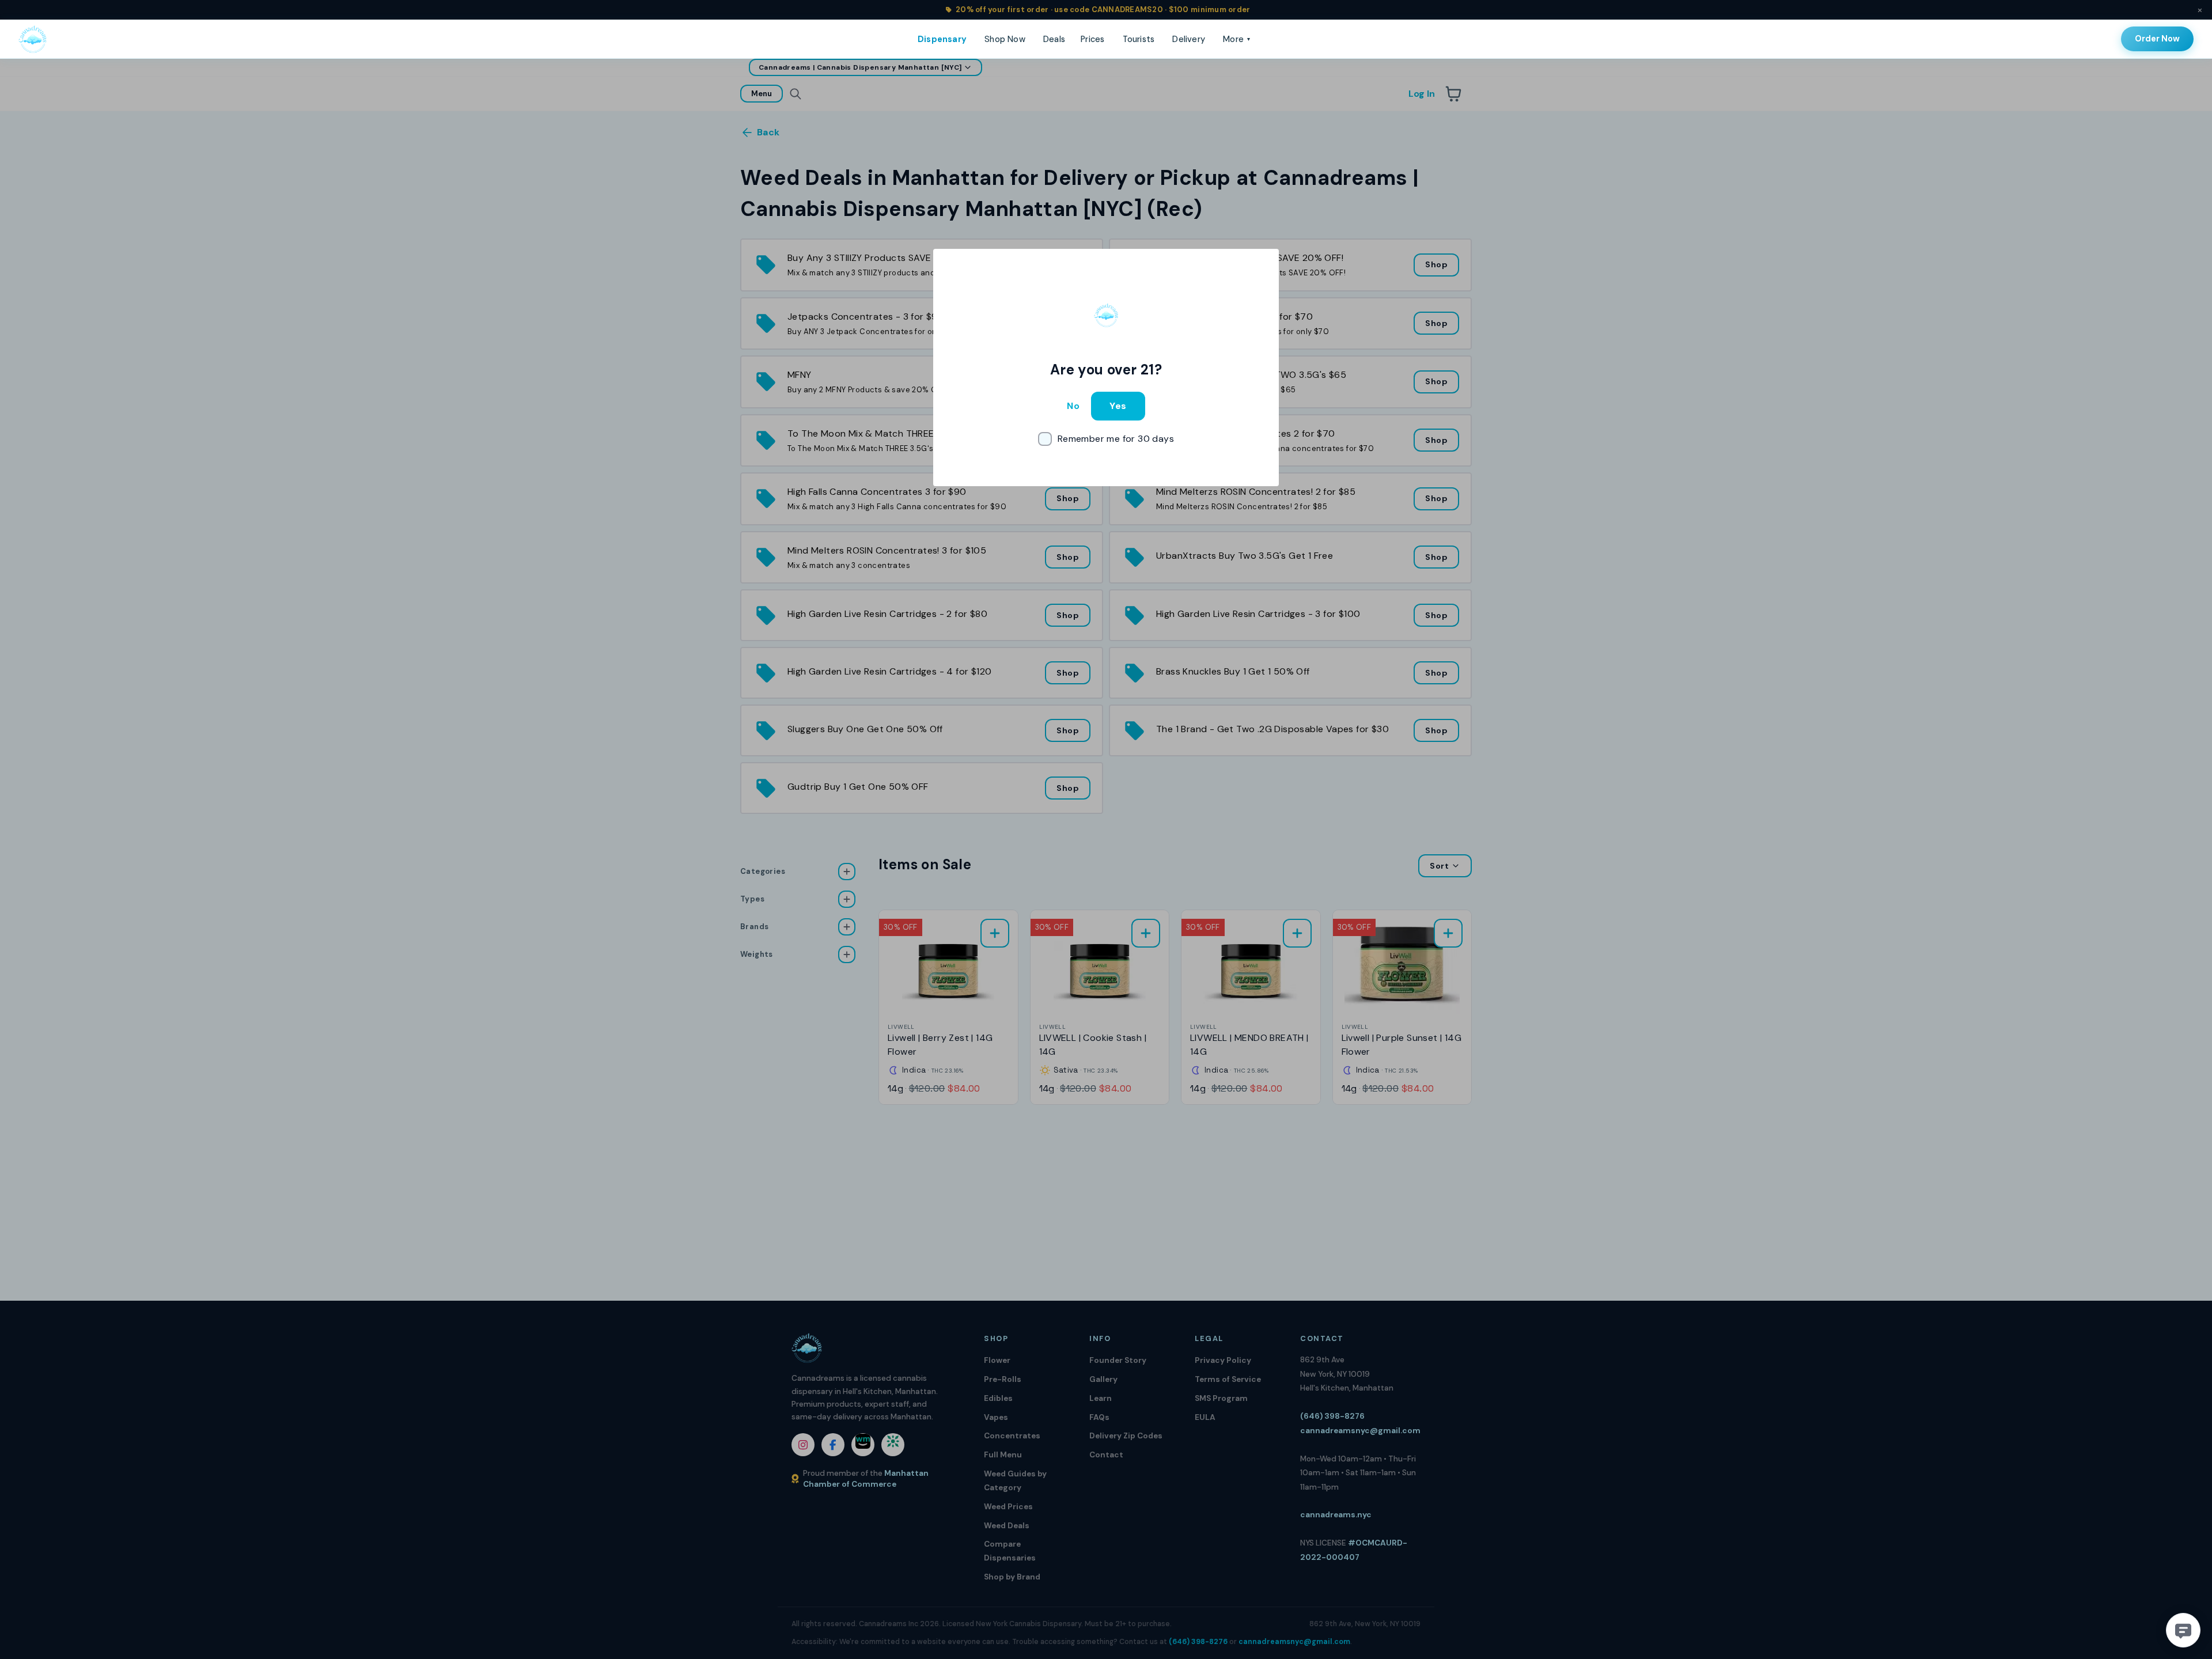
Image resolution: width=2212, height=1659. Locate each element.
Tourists (1139, 39)
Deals (1054, 39)
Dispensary (942, 39)
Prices (1092, 39)
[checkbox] (1106, 439)
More (1236, 39)
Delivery (1189, 39)
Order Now (2157, 39)
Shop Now (1005, 39)
